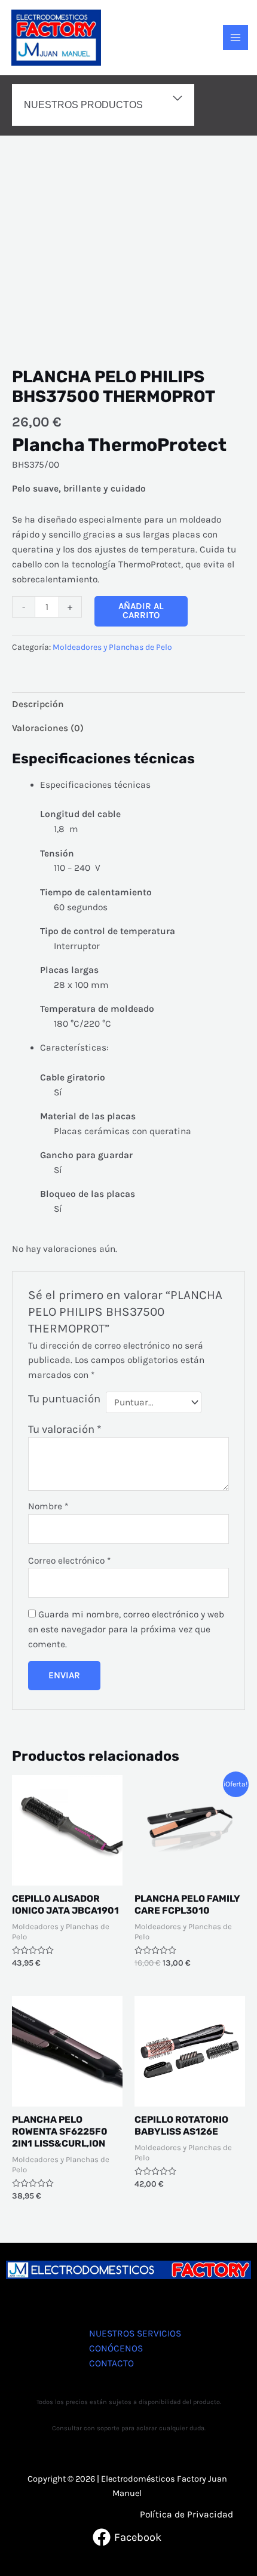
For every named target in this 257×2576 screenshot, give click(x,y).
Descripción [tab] (38, 704)
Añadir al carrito (141, 611)
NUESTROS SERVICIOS (135, 2334)
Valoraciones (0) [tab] (48, 728)
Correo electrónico (69, 1561)
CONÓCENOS (116, 2348)
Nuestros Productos (83, 105)
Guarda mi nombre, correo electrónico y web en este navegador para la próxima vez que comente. (126, 1629)
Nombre (48, 1506)
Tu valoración (65, 1429)
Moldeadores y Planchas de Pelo (112, 647)
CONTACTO (111, 2363)
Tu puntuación (64, 1399)
